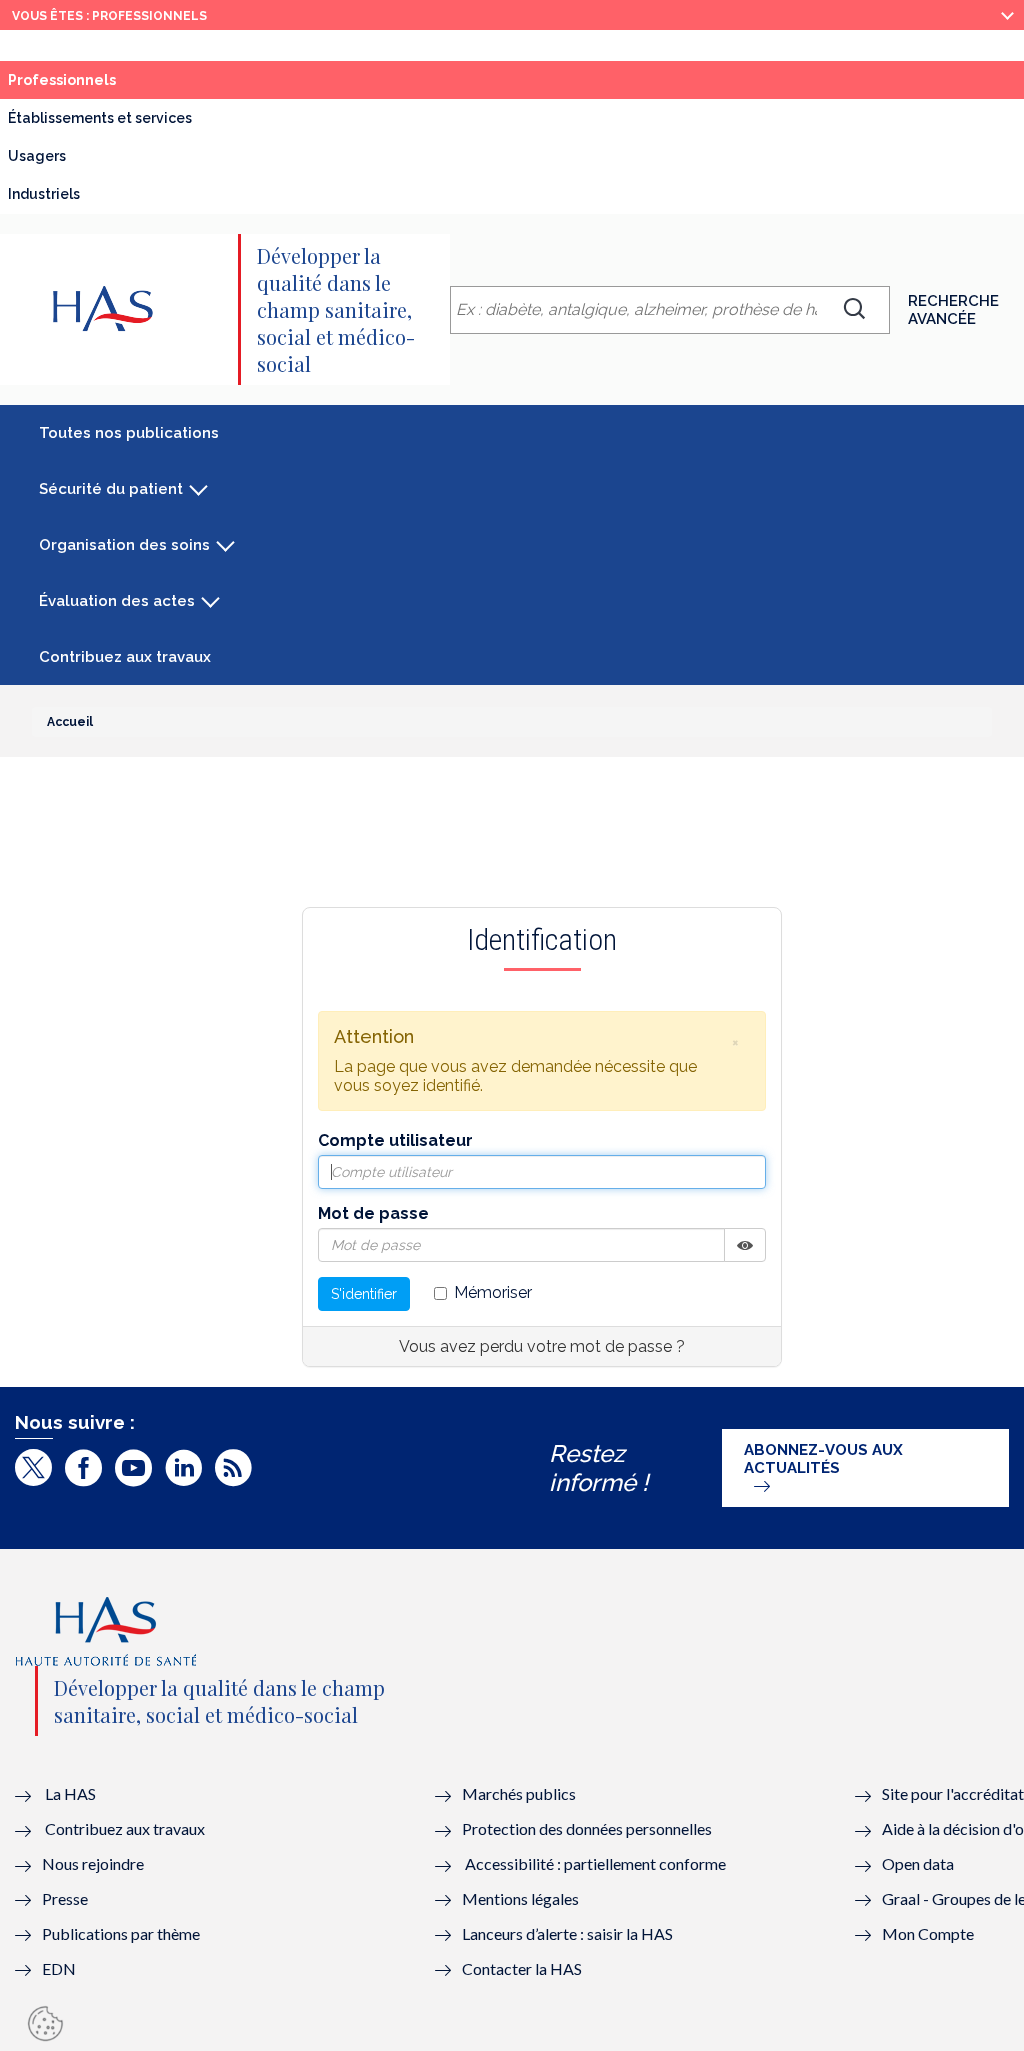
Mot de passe (373, 1213)
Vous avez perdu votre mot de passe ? (542, 1346)
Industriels (44, 194)
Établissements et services (100, 118)
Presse (65, 1898)
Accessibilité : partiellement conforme (595, 1863)
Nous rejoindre (93, 1863)
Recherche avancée (953, 310)
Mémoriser (493, 1292)
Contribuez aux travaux (125, 657)
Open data (918, 1863)
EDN (59, 1968)
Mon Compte (928, 1933)
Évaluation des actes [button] (117, 601)
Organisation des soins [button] (124, 545)
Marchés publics (520, 1793)
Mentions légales (520, 1898)
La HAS (70, 1793)
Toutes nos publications (129, 433)
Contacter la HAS (522, 1968)
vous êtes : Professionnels (109, 16)
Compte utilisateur (395, 1140)
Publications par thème (121, 1933)
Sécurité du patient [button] (111, 489)
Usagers (37, 156)
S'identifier (364, 1294)
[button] (735, 1042)
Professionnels (62, 80)
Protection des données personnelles (587, 1828)
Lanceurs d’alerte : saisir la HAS (567, 1933)
